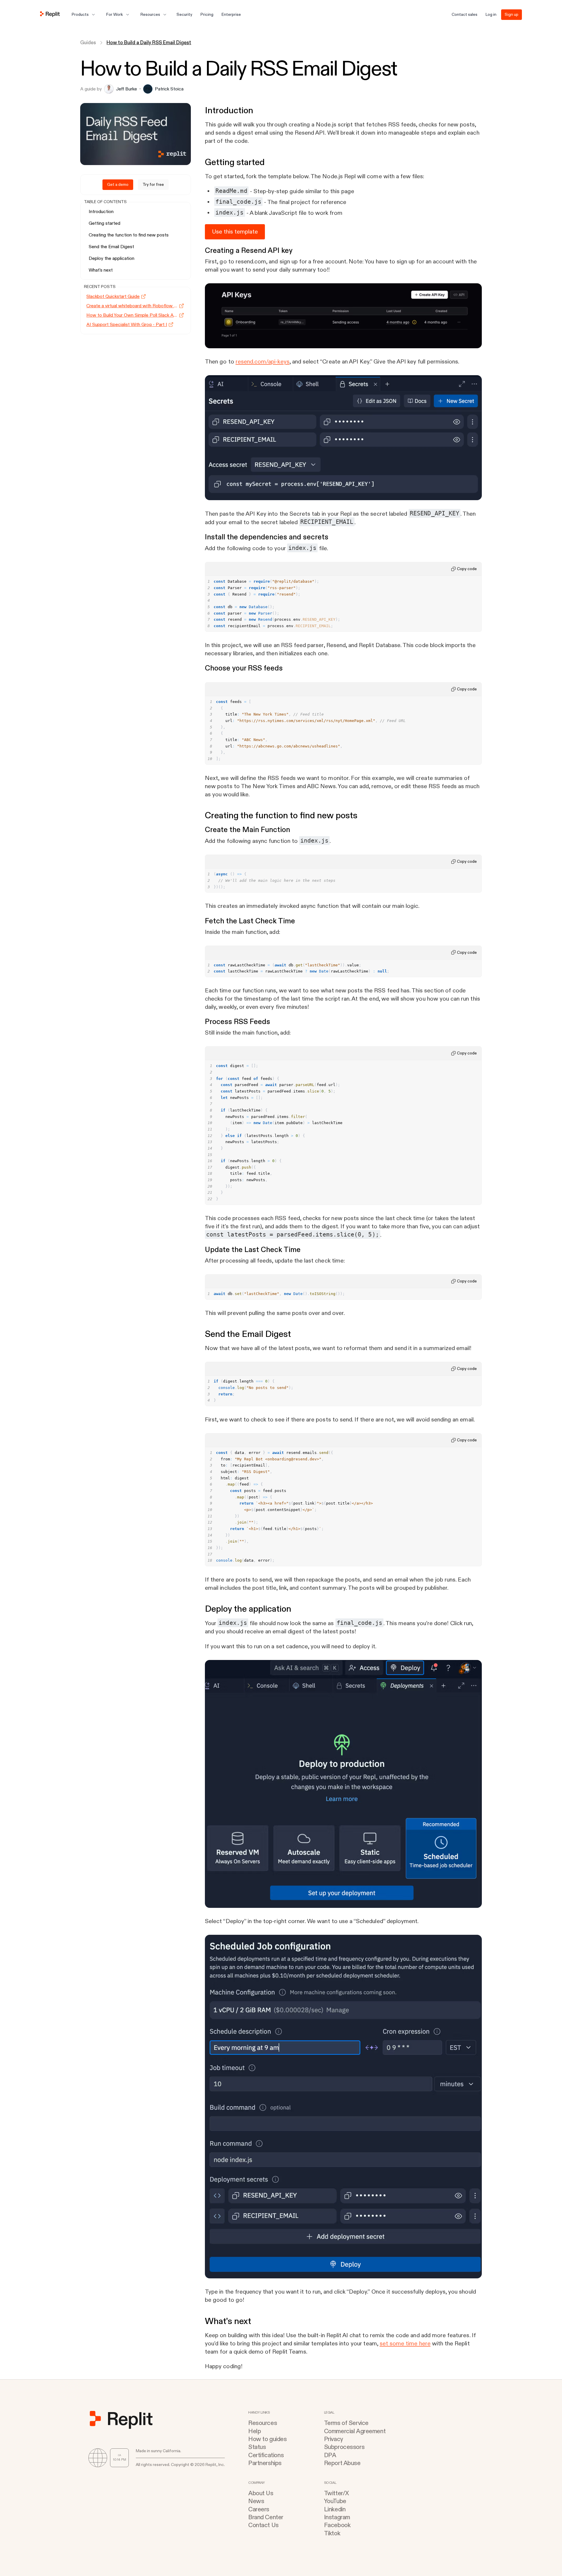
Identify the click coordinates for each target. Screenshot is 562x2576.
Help (255, 2431)
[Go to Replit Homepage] (50, 15)
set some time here (405, 2343)
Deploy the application (112, 258)
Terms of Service (346, 2423)
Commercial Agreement (355, 2431)
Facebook (337, 2525)
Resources (263, 2423)
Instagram (337, 2517)
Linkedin (335, 2509)
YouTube (335, 2501)
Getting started (104, 223)
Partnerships (265, 2463)
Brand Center (266, 2517)
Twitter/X (336, 2493)
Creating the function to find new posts (129, 235)
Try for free (153, 185)
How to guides (268, 2439)
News (256, 2501)
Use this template (235, 232)
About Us (261, 2493)
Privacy (334, 2439)
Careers (259, 2509)
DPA (330, 2455)
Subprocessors (344, 2447)
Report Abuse (342, 2463)
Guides (88, 43)
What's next (101, 270)
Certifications (266, 2455)
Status (257, 2447)
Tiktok (332, 2533)
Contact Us (263, 2525)
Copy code (467, 569)
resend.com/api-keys (263, 362)
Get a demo (118, 185)
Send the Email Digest (111, 247)
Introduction (101, 212)
